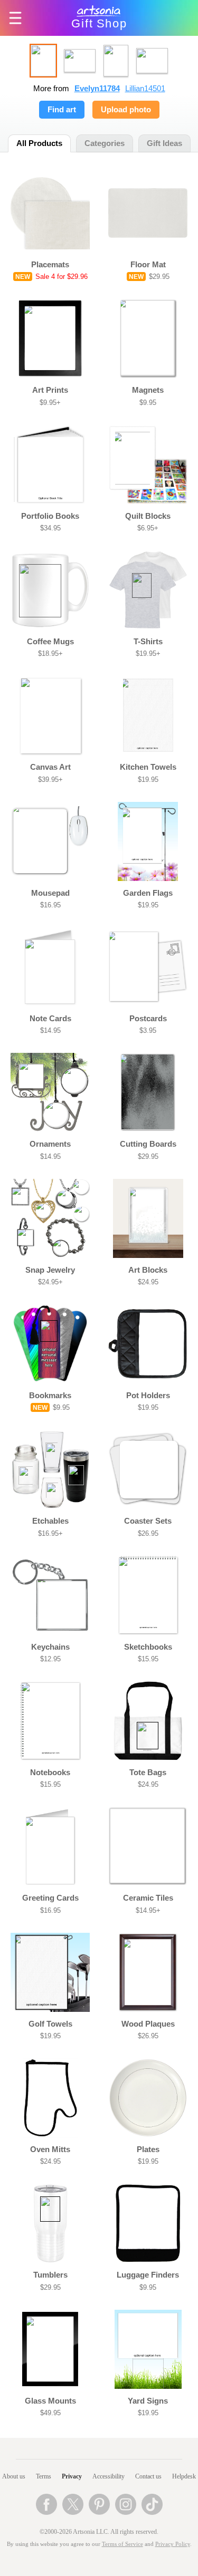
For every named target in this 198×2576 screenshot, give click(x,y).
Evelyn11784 (97, 89)
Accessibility (109, 2476)
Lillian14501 (145, 89)
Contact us (148, 2476)
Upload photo (126, 110)
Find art (62, 110)
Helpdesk (184, 2476)
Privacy (72, 2476)
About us (14, 2476)
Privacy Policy (173, 2544)
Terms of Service (122, 2544)
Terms (44, 2476)
